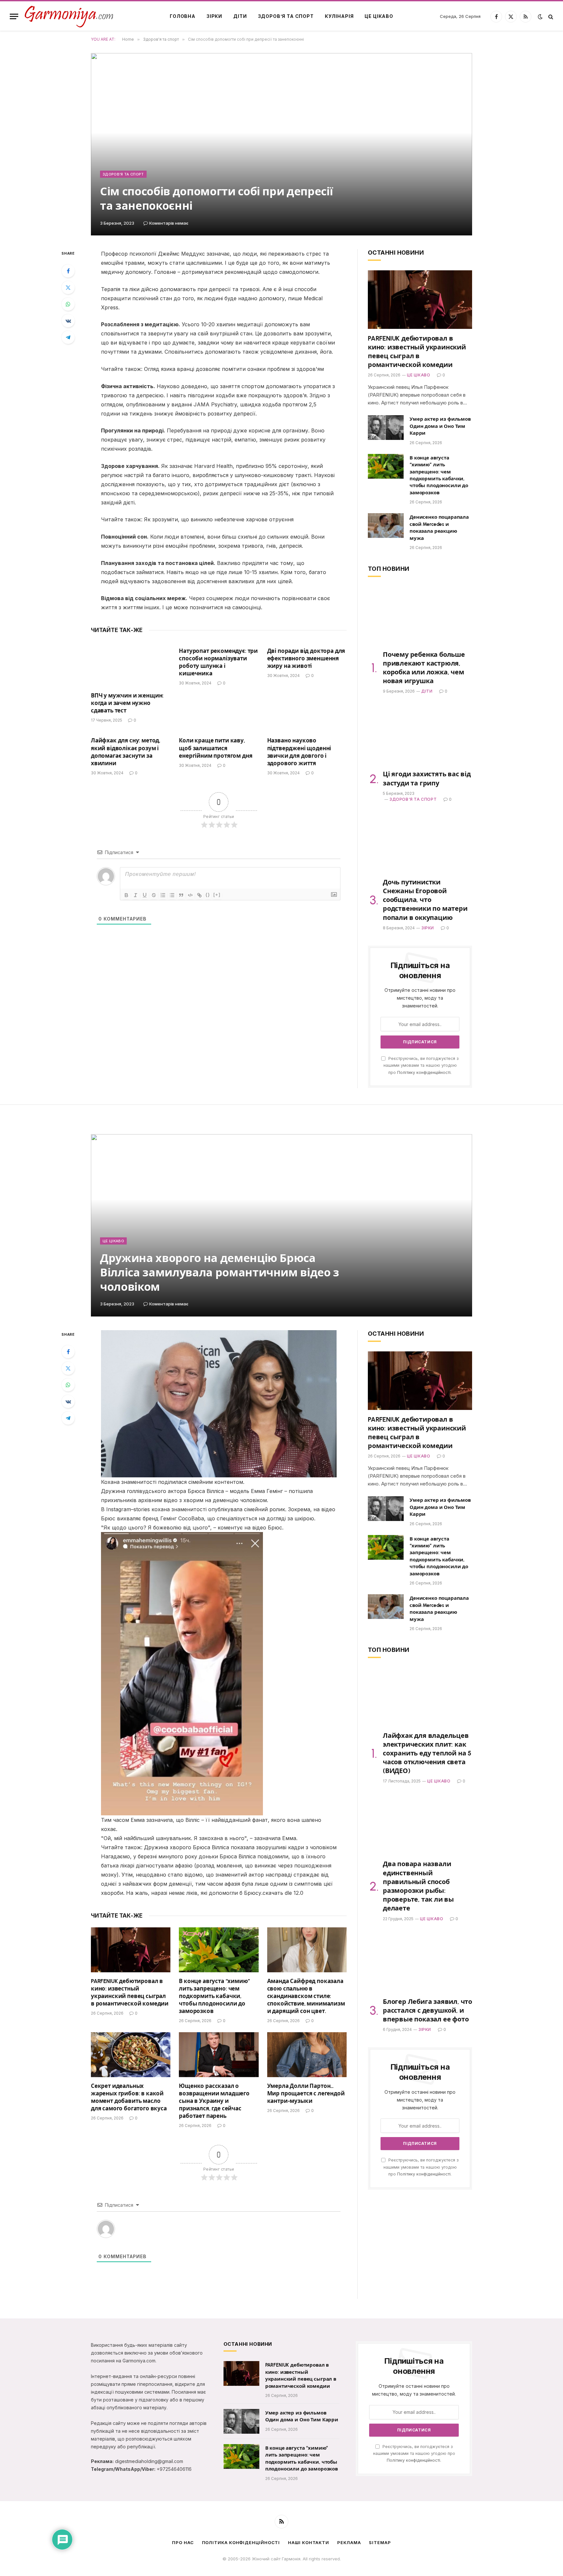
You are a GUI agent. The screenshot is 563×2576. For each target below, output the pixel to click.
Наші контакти (309, 2542)
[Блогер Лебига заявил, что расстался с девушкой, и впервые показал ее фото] (420, 1963)
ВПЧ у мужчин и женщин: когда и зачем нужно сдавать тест (127, 703)
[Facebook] (68, 271)
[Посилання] (199, 895)
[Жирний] (126, 895)
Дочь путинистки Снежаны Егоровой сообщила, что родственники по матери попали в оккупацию (425, 900)
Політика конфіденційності (241, 2542)
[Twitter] (68, 288)
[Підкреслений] (145, 895)
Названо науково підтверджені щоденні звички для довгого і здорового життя (299, 752)
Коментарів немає (169, 223)
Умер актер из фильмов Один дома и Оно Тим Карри (440, 426)
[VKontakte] (68, 321)
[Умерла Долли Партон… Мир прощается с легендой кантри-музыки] (307, 2055)
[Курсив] (136, 895)
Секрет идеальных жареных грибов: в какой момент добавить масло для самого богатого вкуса (129, 2097)
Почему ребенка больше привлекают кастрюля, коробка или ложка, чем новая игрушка (424, 668)
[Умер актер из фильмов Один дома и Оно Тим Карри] (386, 428)
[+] (217, 895)
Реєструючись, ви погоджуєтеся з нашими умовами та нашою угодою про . (421, 1065)
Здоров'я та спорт (123, 174)
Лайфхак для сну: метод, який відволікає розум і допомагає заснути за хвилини (126, 752)
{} (208, 895)
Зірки (214, 16)
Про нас (183, 2542)
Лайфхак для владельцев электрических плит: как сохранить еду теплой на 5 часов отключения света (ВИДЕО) (427, 1753)
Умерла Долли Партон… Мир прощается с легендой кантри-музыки (306, 2093)
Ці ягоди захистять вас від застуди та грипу (427, 778)
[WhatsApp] (68, 304)
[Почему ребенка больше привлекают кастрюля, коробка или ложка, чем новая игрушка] (420, 616)
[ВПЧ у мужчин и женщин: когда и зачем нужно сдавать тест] (131, 664)
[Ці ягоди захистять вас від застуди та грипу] (420, 735)
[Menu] (14, 16)
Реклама (349, 2542)
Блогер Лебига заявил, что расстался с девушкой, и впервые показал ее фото (427, 2010)
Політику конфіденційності (424, 1072)
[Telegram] (68, 337)
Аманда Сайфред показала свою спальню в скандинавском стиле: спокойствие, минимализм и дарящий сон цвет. (306, 1996)
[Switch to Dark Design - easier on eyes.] (540, 17)
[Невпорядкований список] (172, 895)
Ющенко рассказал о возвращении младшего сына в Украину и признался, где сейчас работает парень (214, 2101)
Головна (183, 16)
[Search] (550, 16)
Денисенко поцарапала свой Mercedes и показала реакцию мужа (439, 528)
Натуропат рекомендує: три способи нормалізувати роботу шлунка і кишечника (218, 662)
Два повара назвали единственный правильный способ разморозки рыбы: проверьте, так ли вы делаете (418, 1886)
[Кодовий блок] (190, 895)
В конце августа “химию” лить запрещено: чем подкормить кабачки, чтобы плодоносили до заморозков (439, 475)
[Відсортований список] (163, 895)
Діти (240, 16)
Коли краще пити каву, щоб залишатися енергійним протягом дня (216, 748)
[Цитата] (181, 895)
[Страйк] (154, 895)
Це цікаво (379, 16)
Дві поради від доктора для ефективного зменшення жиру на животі (306, 658)
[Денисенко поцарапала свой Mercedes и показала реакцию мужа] (386, 526)
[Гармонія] (69, 16)
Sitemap (380, 2542)
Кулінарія (339, 16)
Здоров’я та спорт (286, 16)
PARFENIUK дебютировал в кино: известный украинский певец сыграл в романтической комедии (417, 352)
